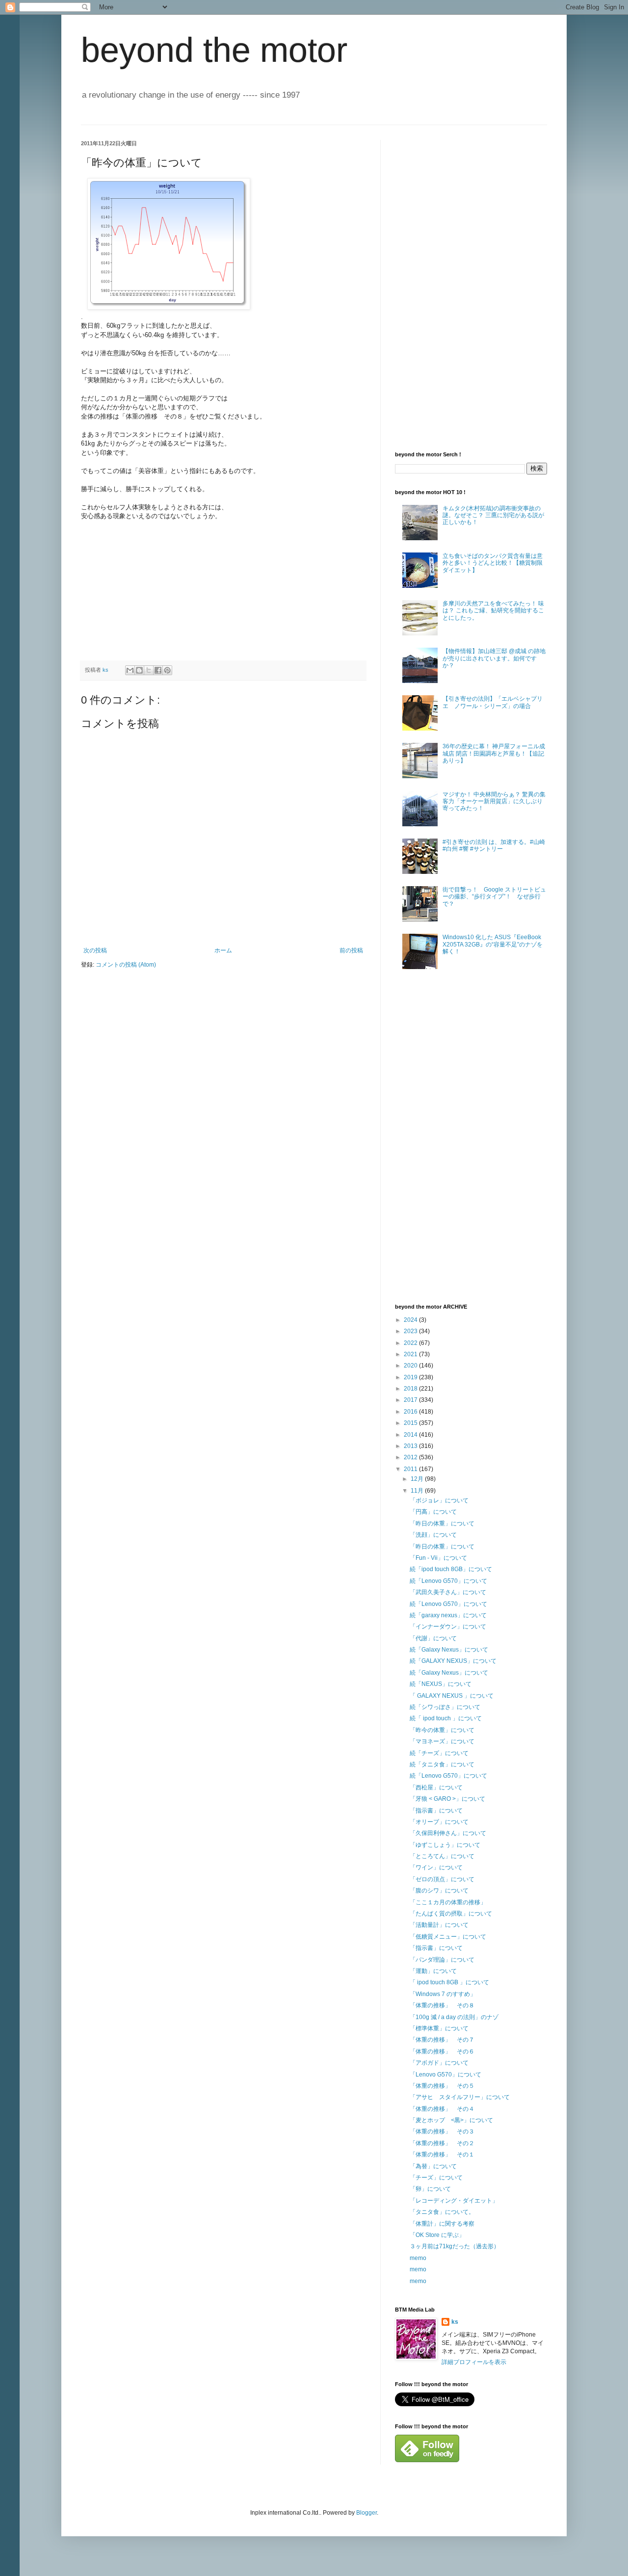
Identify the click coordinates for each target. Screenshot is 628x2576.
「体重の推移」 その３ (442, 2131)
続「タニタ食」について (442, 1764)
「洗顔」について (433, 1535)
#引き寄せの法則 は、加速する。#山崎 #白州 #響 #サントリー (494, 845)
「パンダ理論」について (442, 1960)
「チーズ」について (436, 2178)
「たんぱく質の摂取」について (451, 1914)
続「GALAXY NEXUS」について (453, 1661)
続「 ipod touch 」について (446, 1718)
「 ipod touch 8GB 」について (449, 1982)
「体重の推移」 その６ (442, 2051)
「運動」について (433, 1971)
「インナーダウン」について (448, 1627)
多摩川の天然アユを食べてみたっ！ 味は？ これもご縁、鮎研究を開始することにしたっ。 (493, 611)
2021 (411, 1354)
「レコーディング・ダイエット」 (454, 2201)
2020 (411, 1366)
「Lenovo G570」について (445, 2075)
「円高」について (433, 1512)
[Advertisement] (469, 287)
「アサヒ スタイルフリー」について (460, 2097)
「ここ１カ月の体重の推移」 (448, 1902)
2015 (411, 1423)
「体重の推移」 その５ (442, 2086)
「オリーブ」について (439, 1822)
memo (418, 2258)
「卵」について (430, 2189)
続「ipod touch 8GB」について (451, 1569)
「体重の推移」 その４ (442, 2109)
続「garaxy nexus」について (448, 1615)
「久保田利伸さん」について (448, 1833)
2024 (411, 1320)
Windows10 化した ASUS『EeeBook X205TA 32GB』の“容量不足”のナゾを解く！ (493, 944)
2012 (411, 1457)
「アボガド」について (439, 2063)
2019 (411, 1377)
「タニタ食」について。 (442, 2212)
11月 (418, 1491)
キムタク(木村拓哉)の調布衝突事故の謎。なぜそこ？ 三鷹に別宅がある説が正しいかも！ (493, 515)
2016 (411, 1412)
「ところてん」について (442, 1856)
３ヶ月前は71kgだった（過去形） (455, 2246)
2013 (411, 1446)
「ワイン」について (436, 1867)
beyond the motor (214, 50)
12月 (418, 1479)
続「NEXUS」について (441, 1684)
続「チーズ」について (439, 1753)
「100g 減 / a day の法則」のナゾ (454, 2017)
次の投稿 (95, 950)
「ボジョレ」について (439, 1500)
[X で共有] (149, 670)
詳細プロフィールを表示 (474, 2362)
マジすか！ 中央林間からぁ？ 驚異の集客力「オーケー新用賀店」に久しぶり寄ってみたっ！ (494, 802)
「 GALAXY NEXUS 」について (452, 1696)
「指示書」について (436, 1811)
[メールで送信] (130, 670)
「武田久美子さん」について (448, 1592)
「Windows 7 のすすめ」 (443, 1994)
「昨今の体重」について (442, 1730)
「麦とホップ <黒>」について (451, 2120)
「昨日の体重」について (442, 1524)
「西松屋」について (436, 1787)
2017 (411, 1400)
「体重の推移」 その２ (442, 2143)
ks (455, 2322)
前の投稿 (351, 950)
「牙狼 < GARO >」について (447, 1799)
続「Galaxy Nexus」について (449, 1650)
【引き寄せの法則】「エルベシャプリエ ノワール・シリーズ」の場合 (493, 702)
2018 (411, 1389)
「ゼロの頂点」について (442, 1879)
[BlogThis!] (139, 670)
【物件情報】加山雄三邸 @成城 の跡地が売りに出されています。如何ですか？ (494, 658)
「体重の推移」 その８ (442, 2005)
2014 (411, 1435)
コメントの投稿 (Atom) (126, 965)
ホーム (223, 950)
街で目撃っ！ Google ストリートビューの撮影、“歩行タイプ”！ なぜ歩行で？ (494, 897)
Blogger (366, 2513)
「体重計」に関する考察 (442, 2224)
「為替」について (433, 2166)
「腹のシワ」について (439, 1891)
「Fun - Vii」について (438, 1558)
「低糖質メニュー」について (448, 1937)
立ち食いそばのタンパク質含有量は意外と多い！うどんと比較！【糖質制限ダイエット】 (493, 563)
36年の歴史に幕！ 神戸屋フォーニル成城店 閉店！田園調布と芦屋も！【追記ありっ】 (494, 753)
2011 (411, 1469)
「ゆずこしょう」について (445, 1845)
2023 (411, 1331)
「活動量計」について (439, 1925)
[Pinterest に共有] (167, 670)
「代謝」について (433, 1638)
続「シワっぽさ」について (445, 1707)
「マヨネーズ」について (442, 1741)
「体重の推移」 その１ (442, 2155)
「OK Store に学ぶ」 (437, 2235)
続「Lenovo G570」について (448, 1581)
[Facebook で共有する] (158, 670)
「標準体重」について (439, 2028)
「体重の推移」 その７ (442, 2040)
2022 (411, 1343)
